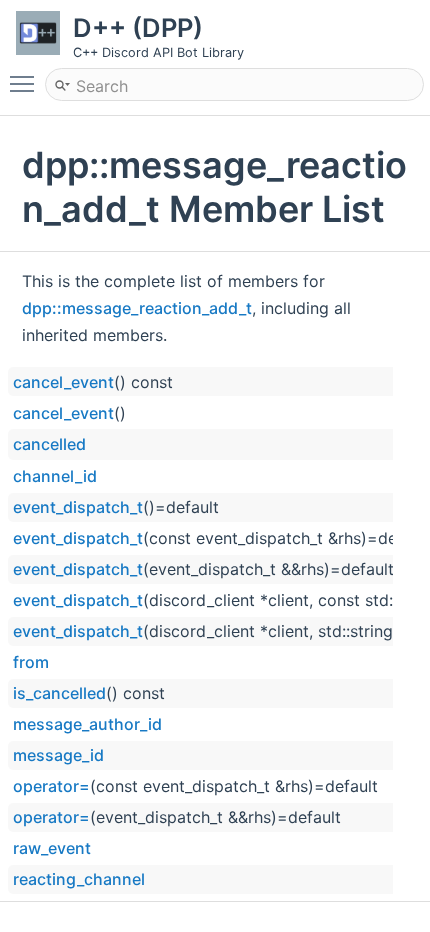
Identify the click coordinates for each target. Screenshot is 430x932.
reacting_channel (79, 879)
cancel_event (63, 382)
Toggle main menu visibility (26, 83)
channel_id (55, 476)
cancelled (49, 444)
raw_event (52, 848)
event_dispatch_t (78, 507)
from (31, 662)
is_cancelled (59, 693)
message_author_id (87, 724)
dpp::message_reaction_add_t (137, 308)
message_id (58, 755)
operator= (51, 786)
